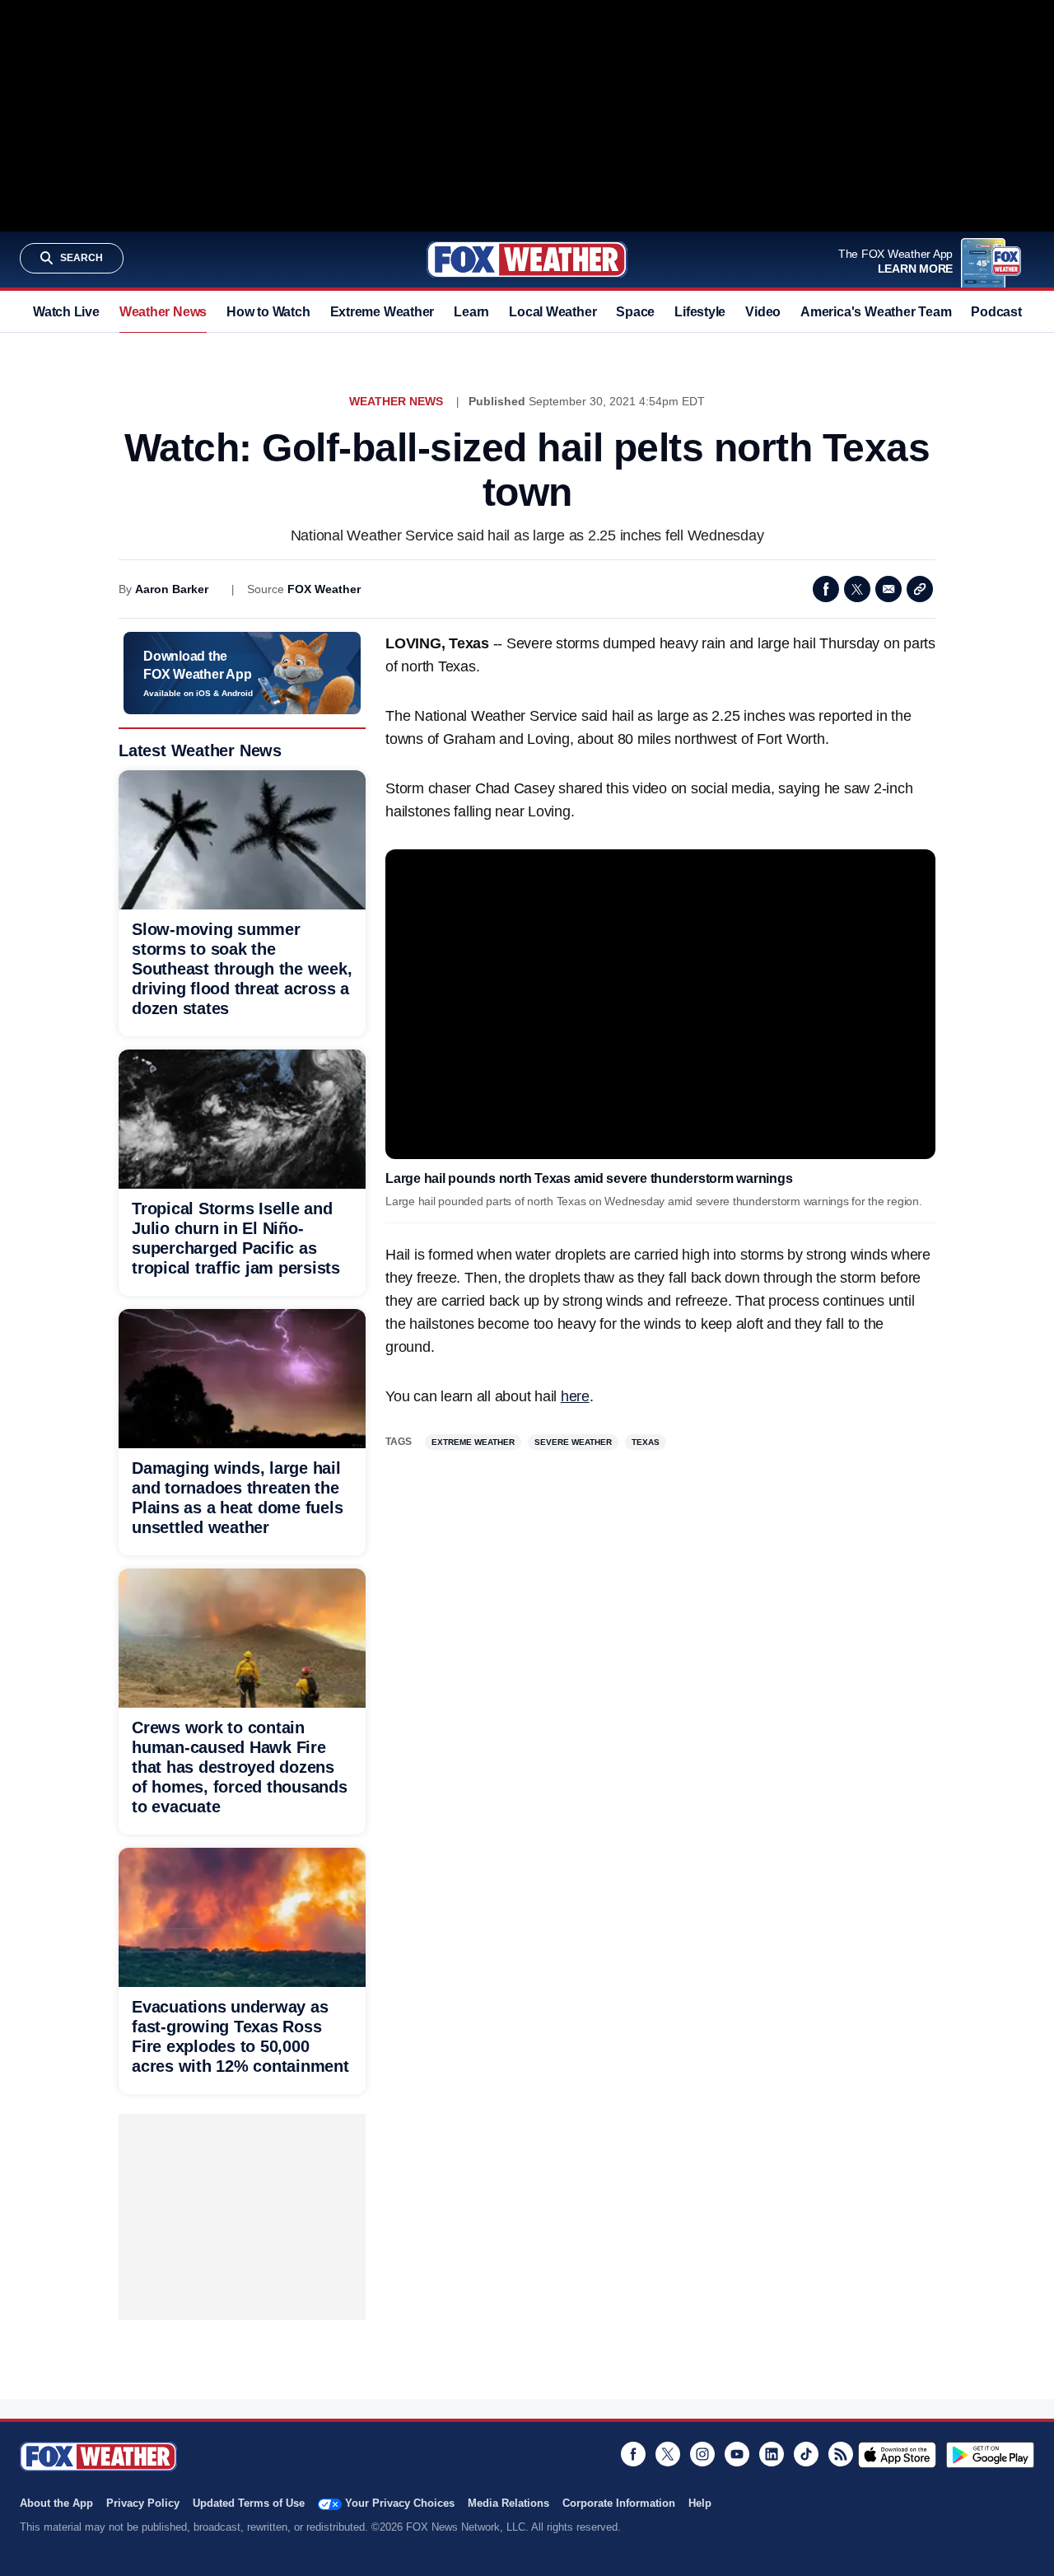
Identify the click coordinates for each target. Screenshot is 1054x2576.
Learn (471, 312)
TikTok (806, 2454)
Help (700, 2503)
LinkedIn (772, 2454)
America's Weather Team (876, 312)
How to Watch (268, 312)
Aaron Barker (172, 589)
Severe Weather (573, 1442)
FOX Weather (324, 589)
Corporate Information (619, 2503)
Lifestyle (700, 312)
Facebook (826, 589)
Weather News (163, 312)
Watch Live (66, 312)
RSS (841, 2454)
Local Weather (553, 312)
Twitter (857, 589)
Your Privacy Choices (400, 2503)
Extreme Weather (382, 312)
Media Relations (508, 2503)
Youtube (737, 2454)
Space (635, 312)
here (575, 1396)
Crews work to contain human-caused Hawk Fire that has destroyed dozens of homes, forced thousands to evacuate (240, 1767)
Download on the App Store (897, 2455)
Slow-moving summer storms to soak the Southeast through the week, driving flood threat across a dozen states (242, 969)
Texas (646, 1442)
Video (763, 312)
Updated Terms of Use (249, 2503)
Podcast (996, 312)
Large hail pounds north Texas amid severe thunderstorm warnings (589, 1178)
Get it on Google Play (990, 2455)
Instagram (702, 2454)
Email (888, 589)
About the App (56, 2503)
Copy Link (920, 589)
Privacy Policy (143, 2503)
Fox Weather (527, 259)
